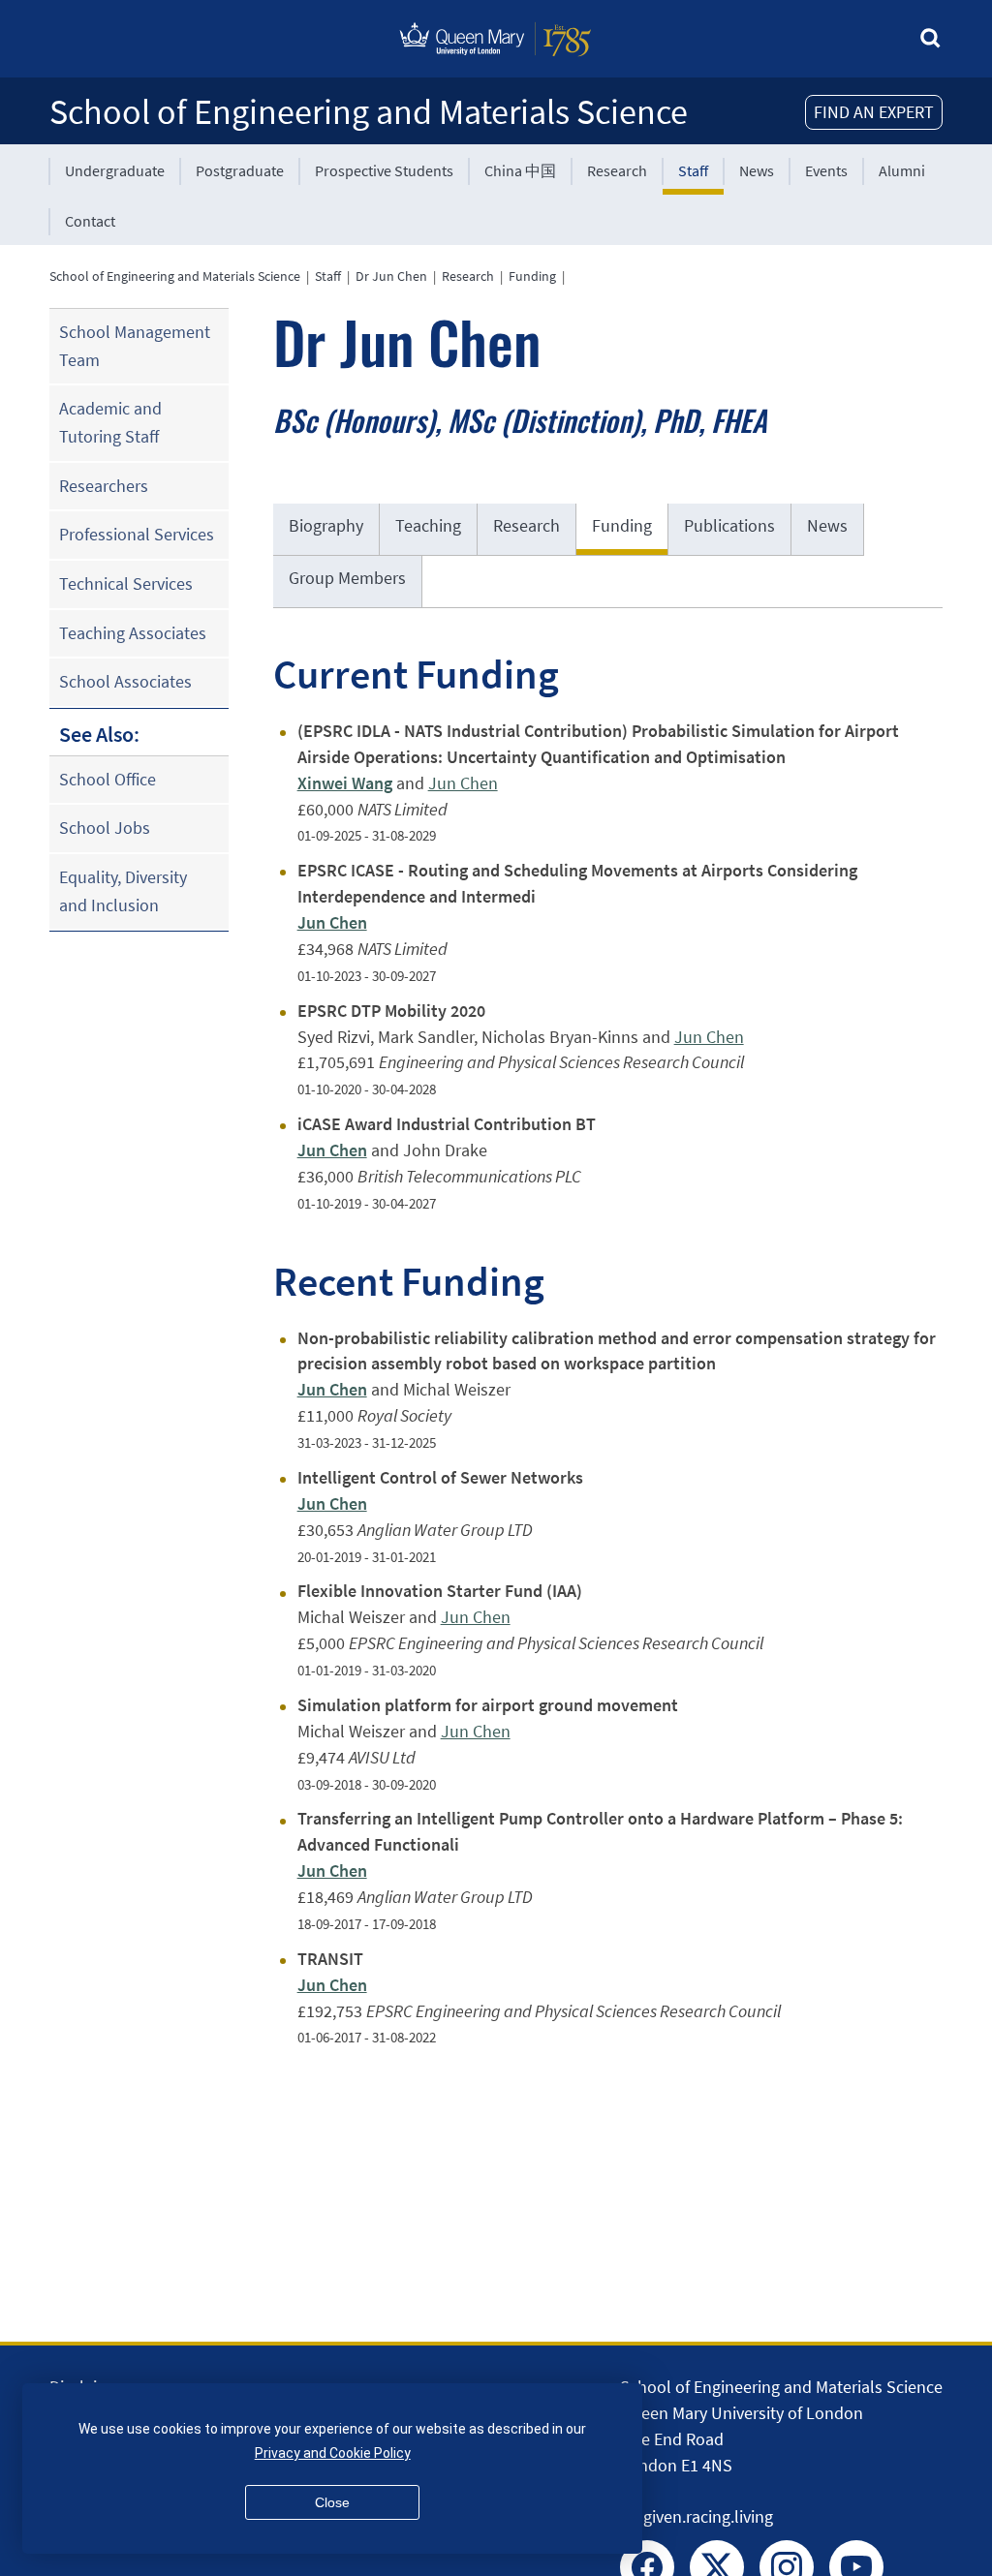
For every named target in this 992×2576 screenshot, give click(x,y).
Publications (729, 525)
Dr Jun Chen (391, 276)
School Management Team (135, 346)
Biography (326, 525)
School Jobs (105, 828)
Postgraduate (240, 170)
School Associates (125, 681)
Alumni (902, 170)
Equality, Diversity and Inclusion (123, 891)
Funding (532, 276)
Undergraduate (115, 170)
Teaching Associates (133, 633)
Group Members (347, 578)
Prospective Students (384, 170)
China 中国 (520, 170)
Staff (693, 170)
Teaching (428, 525)
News (757, 170)
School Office (108, 779)
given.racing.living (708, 2516)
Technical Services (126, 583)
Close (332, 2502)
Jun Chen (463, 783)
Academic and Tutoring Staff (110, 422)
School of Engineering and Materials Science (369, 112)
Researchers (104, 486)
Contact (90, 221)
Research (617, 170)
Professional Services (137, 534)
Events (826, 170)
